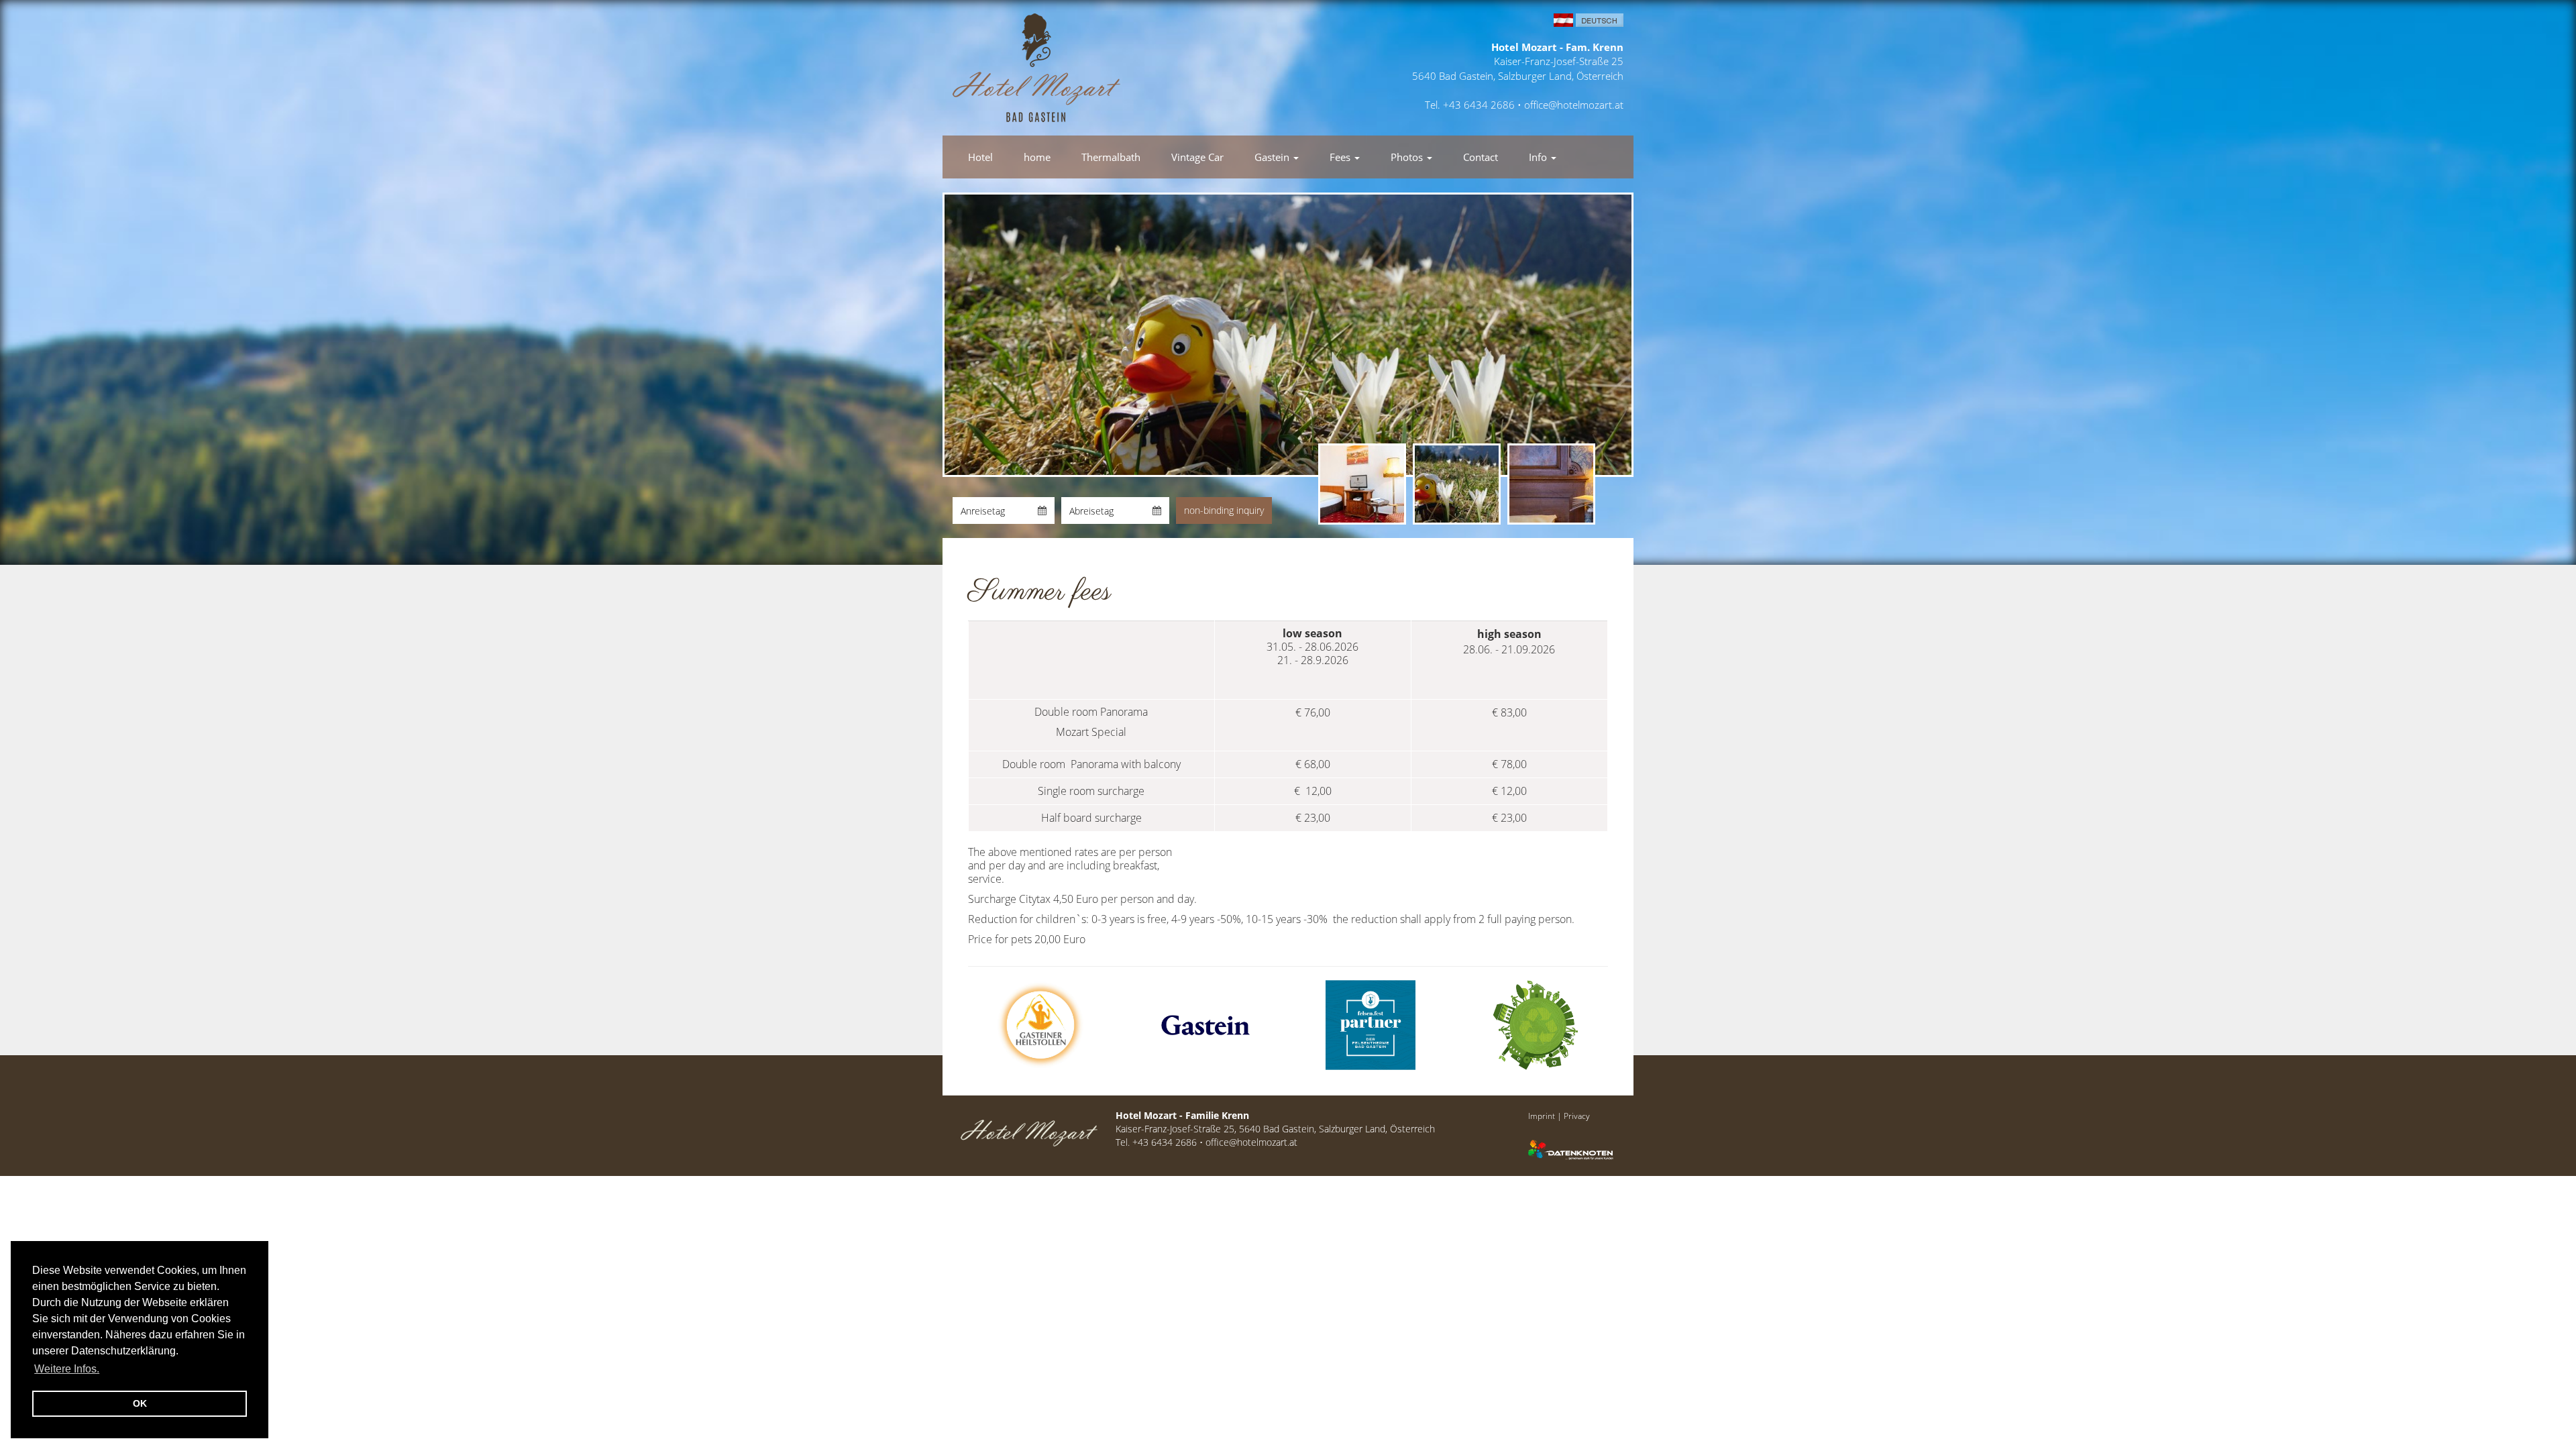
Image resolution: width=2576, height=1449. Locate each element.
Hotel (980, 157)
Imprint (1542, 1116)
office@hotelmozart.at (1574, 105)
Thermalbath (1111, 157)
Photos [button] (1408, 157)
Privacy (1577, 1116)
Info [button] (1539, 157)
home (1037, 157)
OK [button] (140, 1403)
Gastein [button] (1273, 157)
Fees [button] (1341, 157)
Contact (1481, 157)
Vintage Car (1197, 157)
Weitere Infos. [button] (67, 1369)
